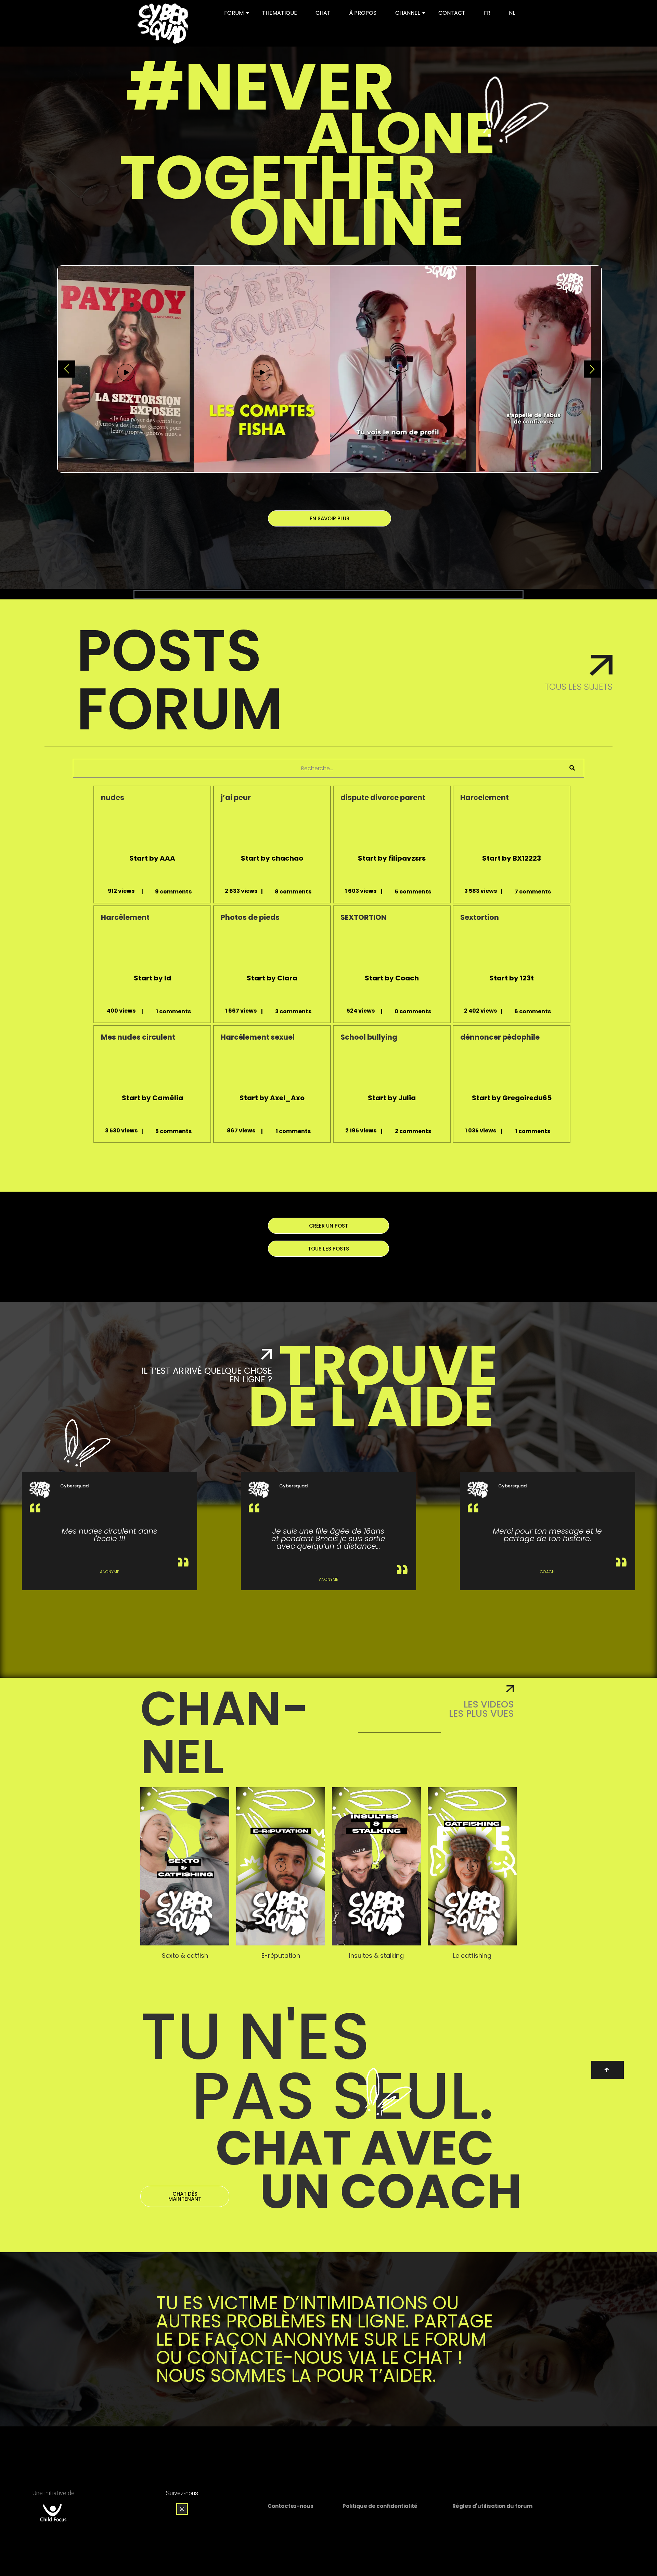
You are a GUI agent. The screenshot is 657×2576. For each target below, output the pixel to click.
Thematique (280, 13)
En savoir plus (330, 518)
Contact (452, 13)
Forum (234, 13)
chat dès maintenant (185, 2196)
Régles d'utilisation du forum (492, 2506)
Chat (323, 13)
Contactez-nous (291, 2506)
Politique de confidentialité (380, 2506)
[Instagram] (182, 2509)
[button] (185, 1867)
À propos (363, 13)
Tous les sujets (579, 687)
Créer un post (328, 1226)
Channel (408, 13)
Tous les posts (328, 1249)
